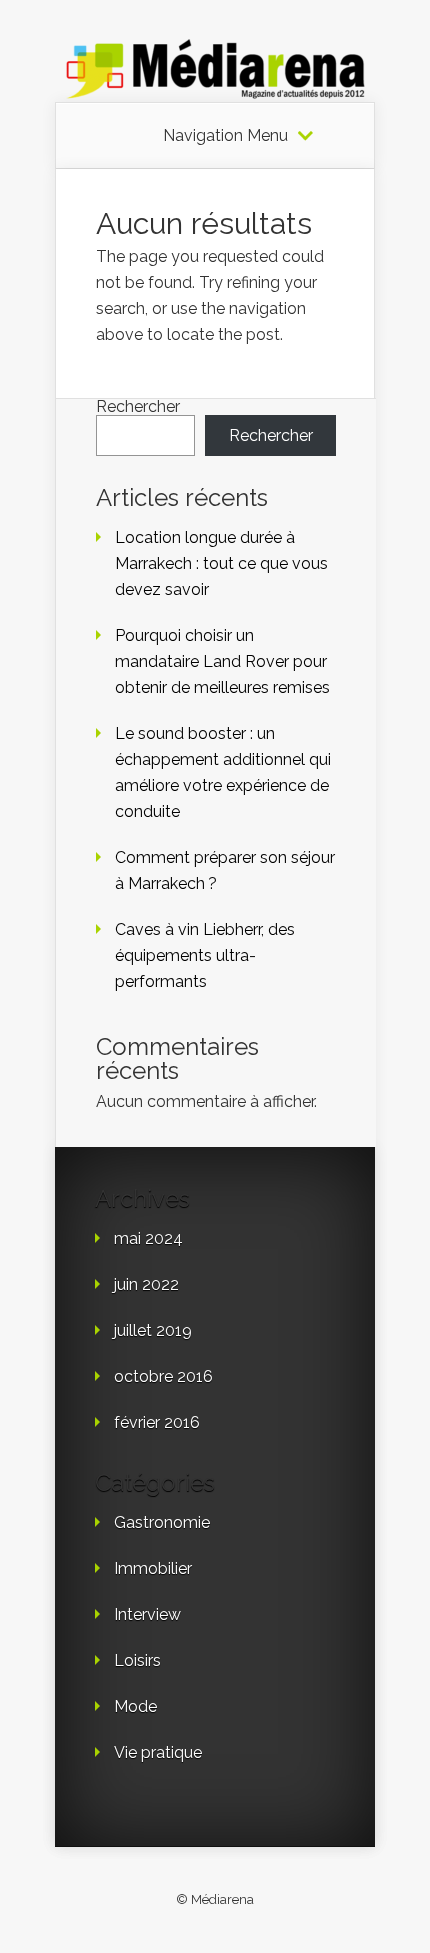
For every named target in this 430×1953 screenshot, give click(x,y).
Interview (147, 1614)
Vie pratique (158, 1752)
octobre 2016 (163, 1376)
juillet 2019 (153, 1330)
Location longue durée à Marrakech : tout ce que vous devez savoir (221, 563)
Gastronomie (162, 1522)
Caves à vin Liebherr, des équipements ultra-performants (205, 955)
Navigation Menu (225, 136)
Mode (135, 1706)
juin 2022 (146, 1284)
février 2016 (157, 1422)
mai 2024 (148, 1238)
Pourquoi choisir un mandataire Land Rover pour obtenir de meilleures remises (222, 661)
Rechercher (138, 406)
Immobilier (153, 1568)
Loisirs (137, 1660)
